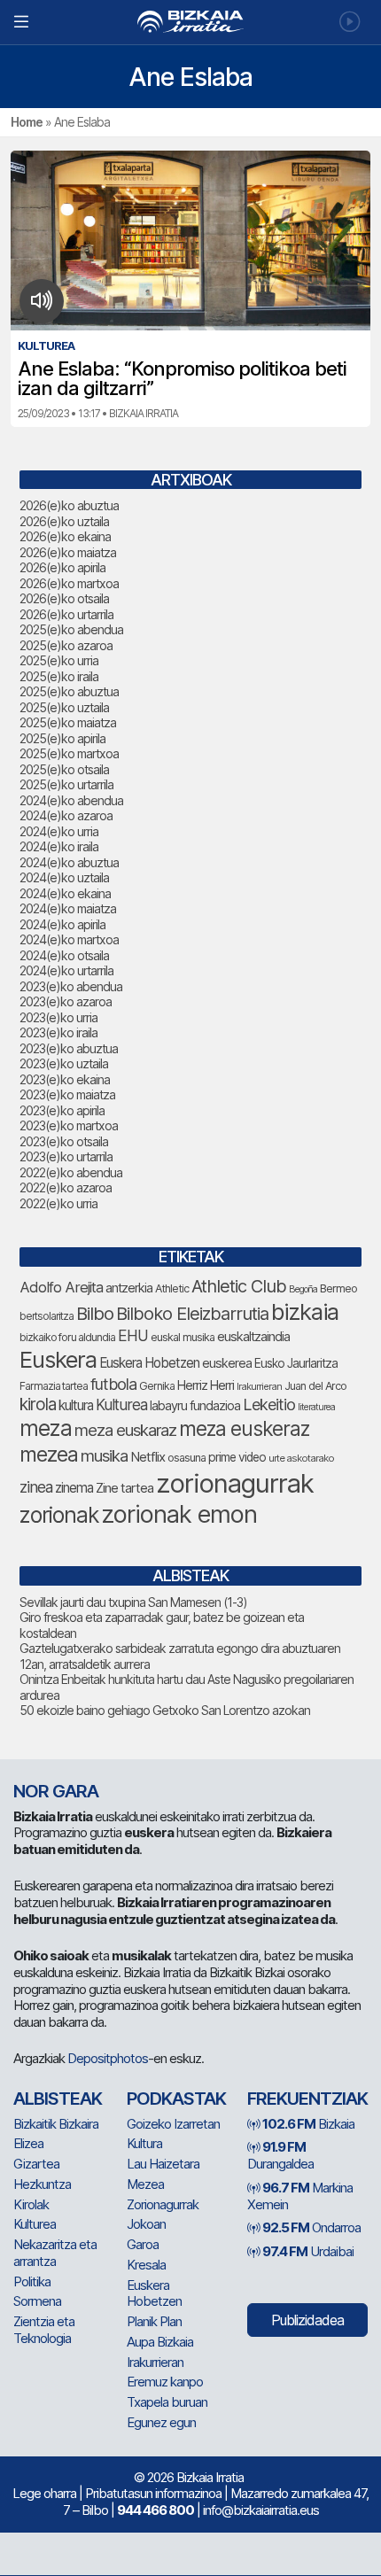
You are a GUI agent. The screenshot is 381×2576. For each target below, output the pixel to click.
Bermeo (338, 1288)
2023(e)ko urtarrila (66, 1156)
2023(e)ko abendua (71, 986)
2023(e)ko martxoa (69, 1125)
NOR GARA (56, 1791)
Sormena (37, 2301)
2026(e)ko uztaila (64, 521)
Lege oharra (44, 2493)
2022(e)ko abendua (71, 1172)
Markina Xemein (300, 2196)
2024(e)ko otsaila (64, 955)
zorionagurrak (235, 1483)
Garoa (143, 2244)
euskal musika (183, 1337)
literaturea (316, 1407)
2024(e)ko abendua (71, 800)
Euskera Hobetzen (149, 1363)
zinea (36, 1487)
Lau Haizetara (163, 2164)
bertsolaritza (47, 1316)
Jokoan (146, 2224)
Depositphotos (108, 2058)
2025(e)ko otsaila (64, 769)
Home (27, 122)
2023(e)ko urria (58, 1017)
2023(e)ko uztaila (64, 1063)
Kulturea (121, 1404)
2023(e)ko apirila (62, 1110)
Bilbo (95, 1313)
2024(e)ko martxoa (69, 939)
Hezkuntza (42, 2184)
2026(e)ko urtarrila (66, 614)
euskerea (227, 1363)
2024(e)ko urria (59, 831)
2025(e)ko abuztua (69, 691)
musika (104, 1455)
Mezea (145, 2184)
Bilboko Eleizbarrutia (192, 1314)
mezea (49, 1455)
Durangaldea (280, 2155)
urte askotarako (301, 1458)
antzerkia (129, 1288)
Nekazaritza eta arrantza (55, 2253)
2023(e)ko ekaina (65, 1079)
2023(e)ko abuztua (69, 1048)
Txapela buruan (167, 2402)
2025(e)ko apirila (62, 738)
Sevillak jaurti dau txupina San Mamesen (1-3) (133, 1602)
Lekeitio (269, 1404)
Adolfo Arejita (61, 1287)
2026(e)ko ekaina (65, 536)
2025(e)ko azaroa (66, 645)
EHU (133, 1335)
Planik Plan (154, 2321)
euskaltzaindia (253, 1337)
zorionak (59, 1515)
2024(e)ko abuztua (69, 862)
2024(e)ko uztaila (64, 877)
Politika (32, 2281)
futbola (113, 1384)
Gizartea (36, 2164)
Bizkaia (308, 2124)
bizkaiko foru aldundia (67, 1337)
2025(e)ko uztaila (64, 707)
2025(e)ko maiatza (68, 722)
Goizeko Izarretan (173, 2124)
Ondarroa (311, 2227)
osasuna (187, 1458)
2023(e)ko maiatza (67, 1094)
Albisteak (58, 2099)
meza (46, 1428)
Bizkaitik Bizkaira (56, 2124)
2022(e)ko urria (58, 1203)
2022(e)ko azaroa (66, 1187)
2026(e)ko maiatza (68, 552)
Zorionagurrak (163, 2204)
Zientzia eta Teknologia (44, 2330)
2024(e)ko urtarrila (66, 970)
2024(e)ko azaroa (66, 815)
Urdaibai (308, 2251)
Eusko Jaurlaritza (296, 1363)
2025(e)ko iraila (59, 676)
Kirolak (31, 2204)
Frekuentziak (307, 2099)
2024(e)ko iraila (59, 846)
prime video (237, 1457)
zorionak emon (179, 1514)
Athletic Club (239, 1286)
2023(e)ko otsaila (64, 1141)
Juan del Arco (315, 1386)
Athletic (172, 1288)
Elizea (28, 2143)
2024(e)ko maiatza (68, 908)
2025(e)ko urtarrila (66, 784)
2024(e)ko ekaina (65, 893)
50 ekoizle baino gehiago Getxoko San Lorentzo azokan (165, 1710)
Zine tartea (124, 1488)
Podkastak (176, 2099)
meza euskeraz (244, 1428)
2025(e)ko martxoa (69, 753)
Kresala (146, 2265)
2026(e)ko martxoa (69, 583)
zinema (74, 1488)
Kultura (144, 2143)
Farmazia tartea (54, 1386)
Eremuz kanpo (165, 2382)
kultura (76, 1405)
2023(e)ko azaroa (66, 1001)
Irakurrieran (259, 1386)
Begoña (303, 1289)
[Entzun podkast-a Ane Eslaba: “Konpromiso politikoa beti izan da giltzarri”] (42, 301)
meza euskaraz (125, 1430)
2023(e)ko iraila (58, 1032)
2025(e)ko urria (59, 660)
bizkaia (305, 1311)
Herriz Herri (206, 1385)
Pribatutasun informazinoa (153, 2493)
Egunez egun (161, 2422)
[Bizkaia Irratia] (190, 22)
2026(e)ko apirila (62, 567)
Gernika (157, 1386)
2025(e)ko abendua (71, 629)
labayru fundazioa (195, 1405)
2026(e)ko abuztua (69, 505)
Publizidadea (307, 2320)
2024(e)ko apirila (62, 924)
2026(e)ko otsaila (64, 598)
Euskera (58, 1359)
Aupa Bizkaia (160, 2342)
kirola (38, 1404)
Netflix (148, 1457)
